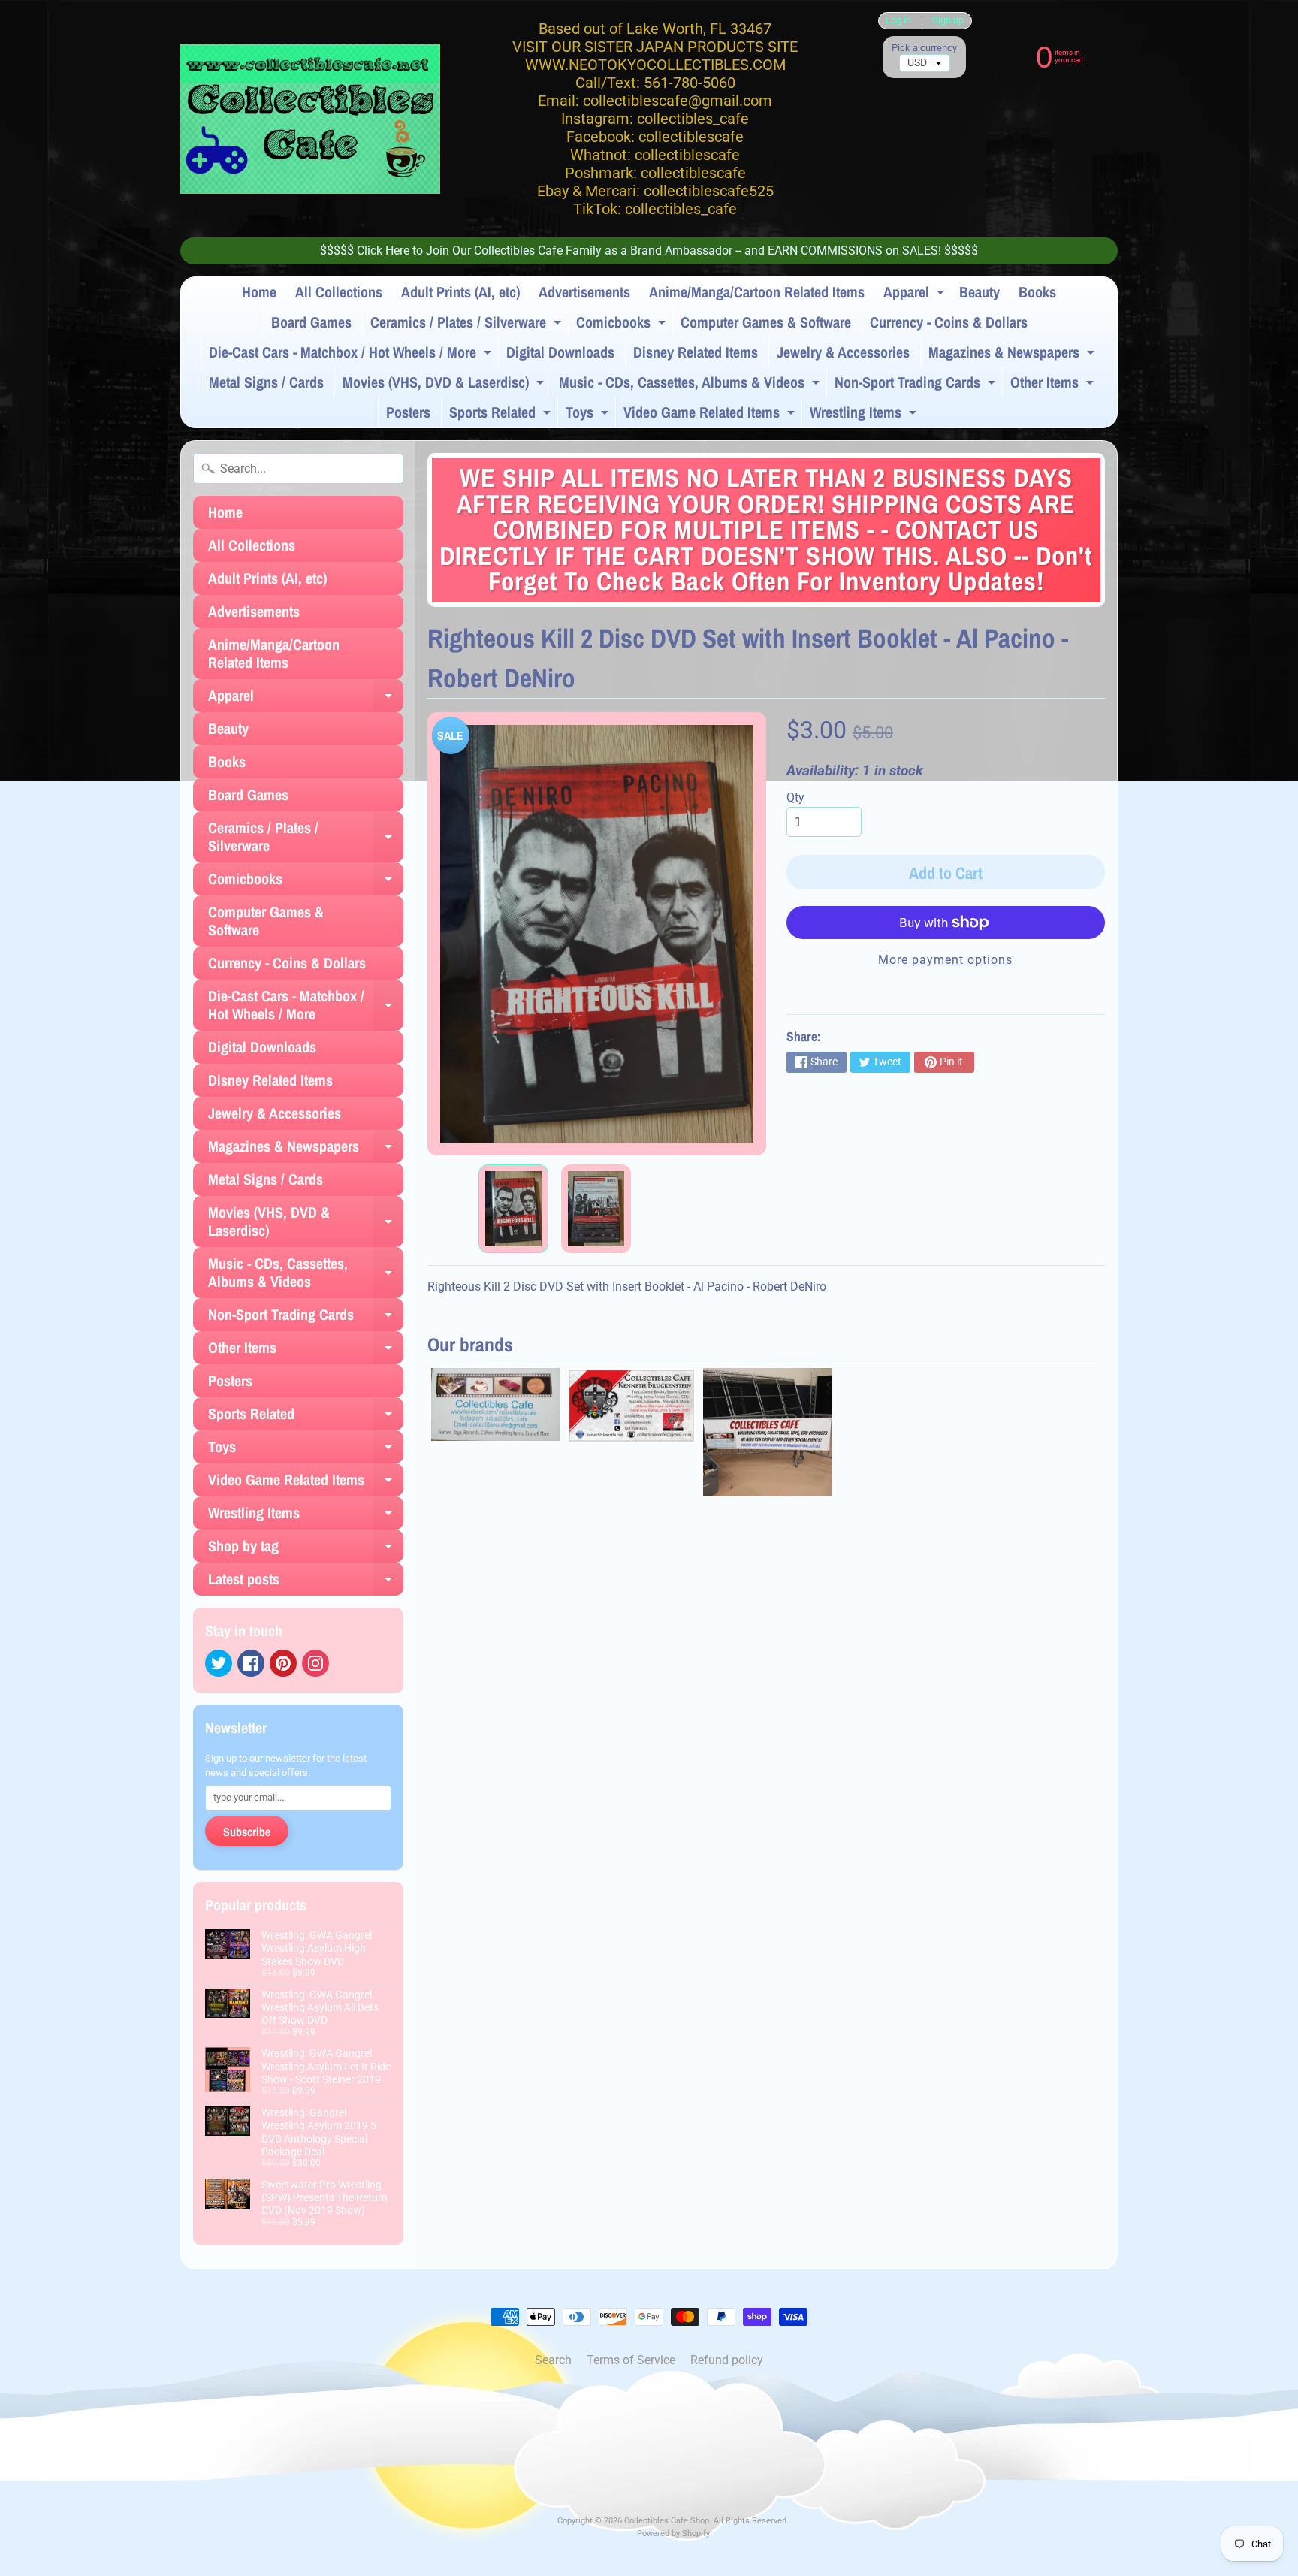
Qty (795, 797)
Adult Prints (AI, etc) (460, 292)
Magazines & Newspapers (1013, 355)
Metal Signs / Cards (266, 382)
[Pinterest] (283, 1663)
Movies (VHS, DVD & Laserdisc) (445, 385)
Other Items (1054, 385)
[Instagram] (315, 1663)
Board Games (311, 322)
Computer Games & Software (766, 322)
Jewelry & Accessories (843, 352)
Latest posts (306, 1582)
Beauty (980, 292)
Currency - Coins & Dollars (949, 322)
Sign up (948, 21)
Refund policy (727, 2360)
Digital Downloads (560, 352)
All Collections (339, 292)
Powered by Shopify (673, 2534)
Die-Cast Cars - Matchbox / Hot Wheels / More (352, 355)
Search (553, 2360)
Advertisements (584, 292)
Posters (408, 412)
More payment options (945, 960)
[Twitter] (219, 1663)
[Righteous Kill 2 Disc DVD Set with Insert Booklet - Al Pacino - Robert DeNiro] (513, 1209)
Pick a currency (924, 48)
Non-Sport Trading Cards (917, 385)
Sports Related (502, 415)
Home (259, 292)
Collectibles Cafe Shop (667, 2521)
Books (1037, 292)
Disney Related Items (696, 352)
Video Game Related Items (711, 415)
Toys (589, 415)
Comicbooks (623, 325)
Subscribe (247, 1832)
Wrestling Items (865, 415)
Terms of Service (631, 2360)
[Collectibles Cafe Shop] (310, 119)
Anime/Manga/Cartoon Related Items (757, 292)
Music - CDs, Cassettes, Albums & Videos (691, 385)
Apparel (916, 294)
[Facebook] (251, 1663)
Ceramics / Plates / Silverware (468, 325)
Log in (898, 21)
